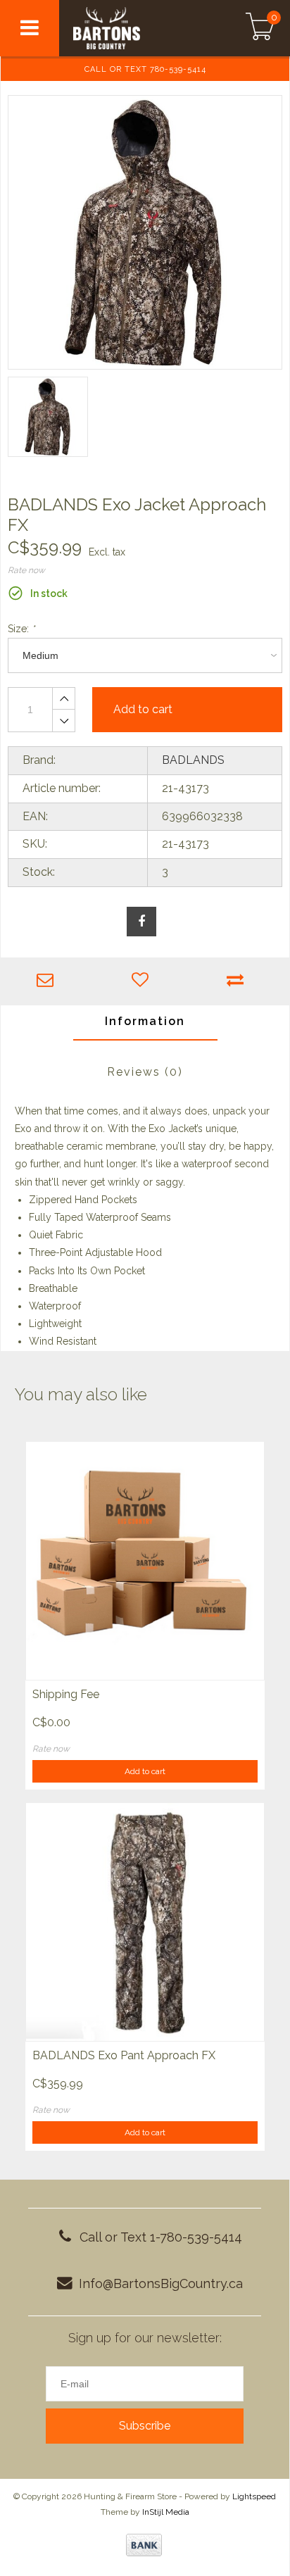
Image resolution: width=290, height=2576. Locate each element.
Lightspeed (254, 2496)
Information (145, 1021)
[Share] (141, 922)
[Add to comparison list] (239, 981)
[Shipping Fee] (145, 1560)
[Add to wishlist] (143, 981)
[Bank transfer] (144, 2545)
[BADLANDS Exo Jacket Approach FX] (145, 232)
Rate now (26, 570)
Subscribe (145, 2426)
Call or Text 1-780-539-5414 (161, 2237)
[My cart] (260, 28)
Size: (21, 629)
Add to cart (145, 1771)
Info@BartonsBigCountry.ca (161, 2283)
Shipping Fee (66, 1694)
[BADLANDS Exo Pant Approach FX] (145, 1922)
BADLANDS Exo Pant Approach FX (124, 2055)
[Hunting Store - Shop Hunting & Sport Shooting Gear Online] (133, 28)
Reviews (145, 1072)
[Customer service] (48, 981)
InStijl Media (166, 2512)
